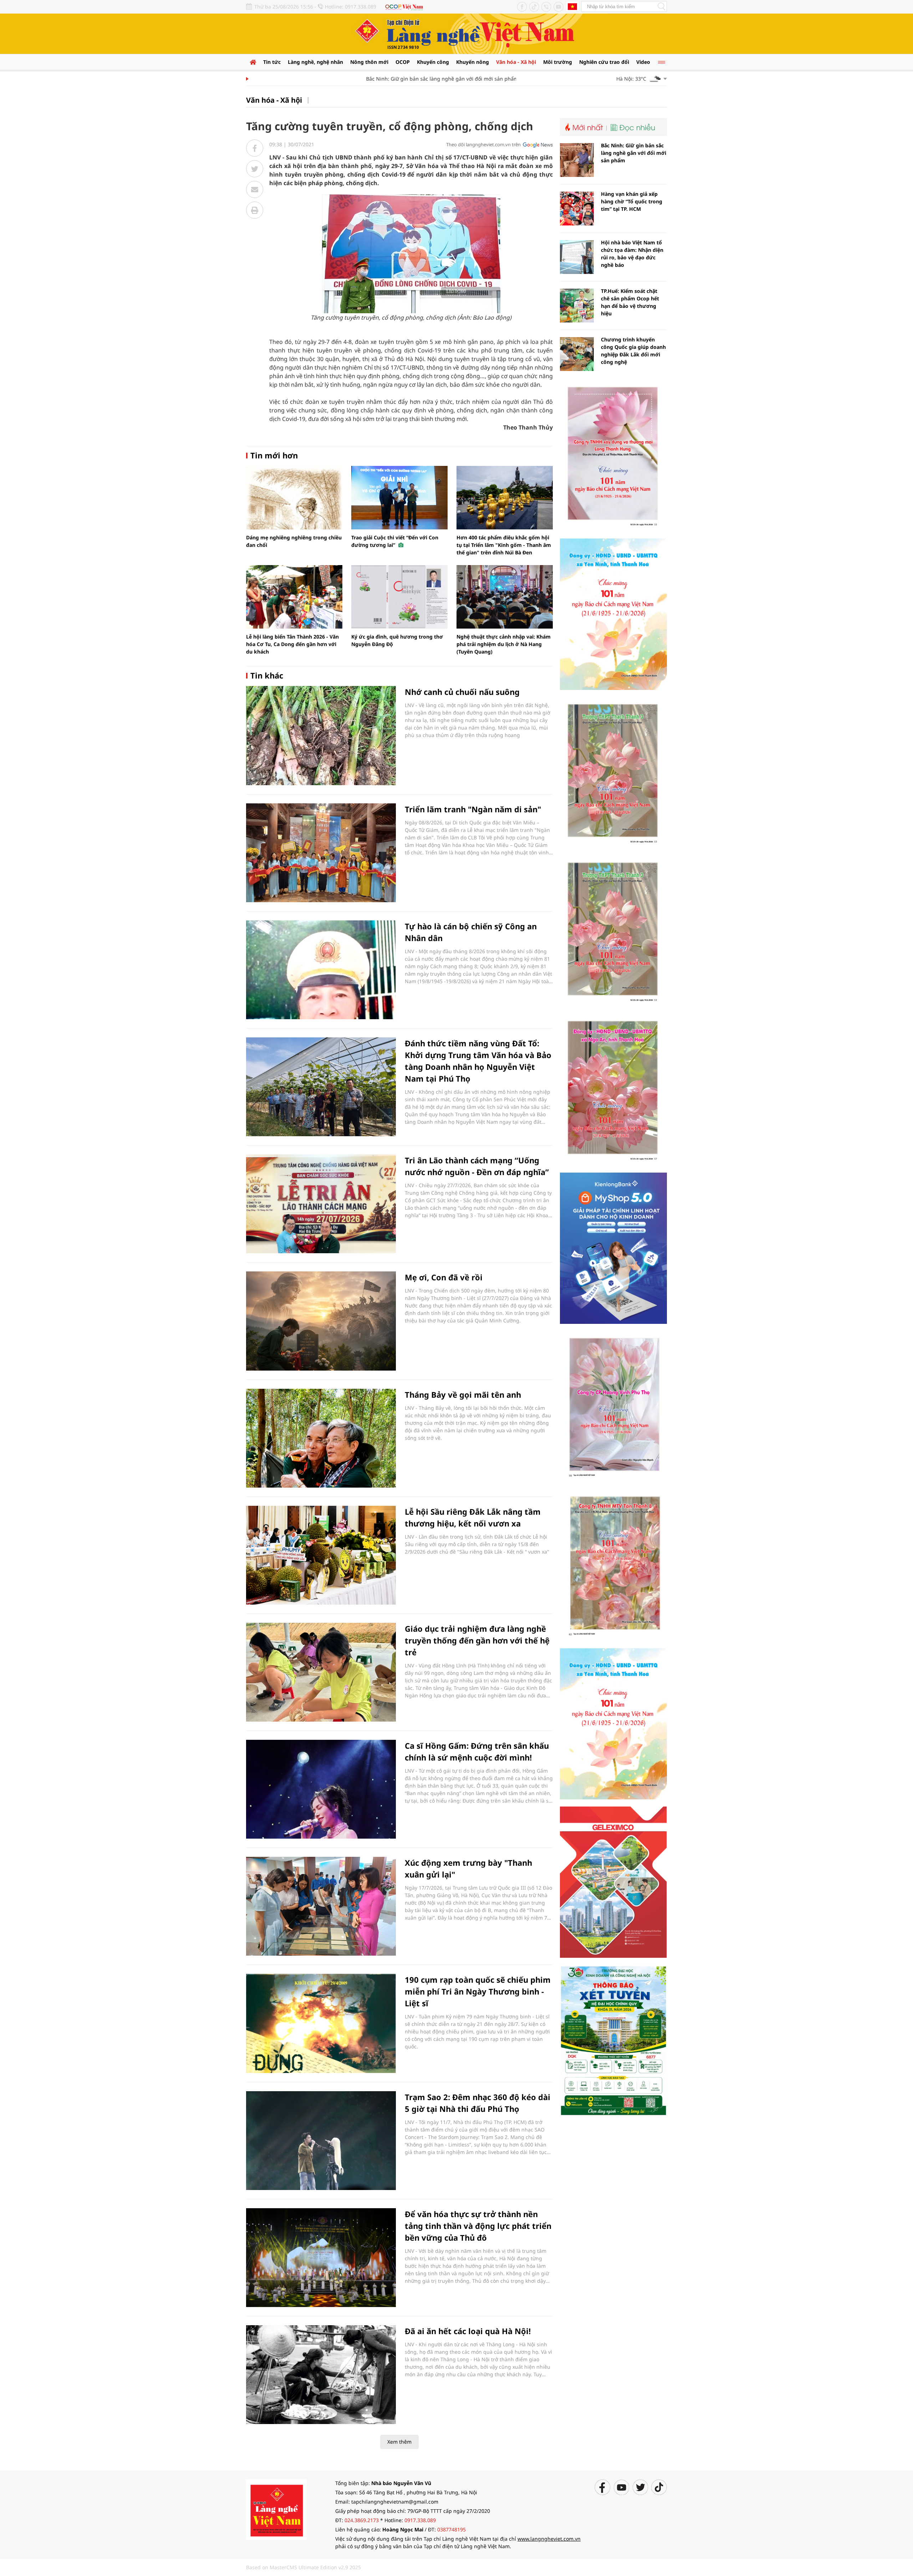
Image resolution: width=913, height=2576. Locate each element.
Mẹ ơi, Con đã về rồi (444, 1277)
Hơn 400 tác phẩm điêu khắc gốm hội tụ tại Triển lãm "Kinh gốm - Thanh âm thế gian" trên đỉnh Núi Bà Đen (504, 545)
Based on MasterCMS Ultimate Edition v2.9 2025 (304, 2567)
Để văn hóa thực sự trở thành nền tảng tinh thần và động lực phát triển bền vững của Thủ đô (478, 2226)
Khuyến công (433, 62)
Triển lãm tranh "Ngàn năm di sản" (473, 809)
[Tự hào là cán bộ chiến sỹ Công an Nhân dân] (321, 970)
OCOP (403, 62)
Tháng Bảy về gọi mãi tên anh (463, 1394)
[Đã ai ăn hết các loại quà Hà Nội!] (321, 2375)
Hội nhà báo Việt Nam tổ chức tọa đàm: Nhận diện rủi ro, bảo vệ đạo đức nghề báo (632, 254)
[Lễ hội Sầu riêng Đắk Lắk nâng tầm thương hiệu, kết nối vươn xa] (321, 1555)
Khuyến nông (473, 62)
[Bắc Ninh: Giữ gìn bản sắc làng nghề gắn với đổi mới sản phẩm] (577, 160)
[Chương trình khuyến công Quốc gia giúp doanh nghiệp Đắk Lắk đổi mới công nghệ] (577, 354)
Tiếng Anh (572, 6)
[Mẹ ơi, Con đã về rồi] (321, 1321)
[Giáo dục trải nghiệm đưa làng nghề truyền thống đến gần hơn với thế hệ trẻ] (321, 1672)
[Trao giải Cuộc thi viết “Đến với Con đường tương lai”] (399, 498)
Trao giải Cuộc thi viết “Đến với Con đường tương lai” (395, 541)
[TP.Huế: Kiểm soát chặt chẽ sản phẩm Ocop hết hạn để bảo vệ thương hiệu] (577, 306)
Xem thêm (399, 2442)
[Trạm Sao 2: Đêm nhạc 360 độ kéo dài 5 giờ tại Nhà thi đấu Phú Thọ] (321, 2141)
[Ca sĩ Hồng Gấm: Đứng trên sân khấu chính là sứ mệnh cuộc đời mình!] (321, 1789)
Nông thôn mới (369, 62)
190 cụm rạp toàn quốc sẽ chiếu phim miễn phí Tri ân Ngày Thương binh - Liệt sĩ (478, 1991)
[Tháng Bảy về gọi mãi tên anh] (321, 1438)
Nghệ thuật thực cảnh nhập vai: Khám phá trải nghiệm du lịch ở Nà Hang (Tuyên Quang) (504, 644)
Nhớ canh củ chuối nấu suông (462, 692)
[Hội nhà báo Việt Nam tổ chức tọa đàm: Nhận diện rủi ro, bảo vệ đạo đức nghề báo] (577, 257)
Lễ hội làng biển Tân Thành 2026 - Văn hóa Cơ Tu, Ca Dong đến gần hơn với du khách (292, 644)
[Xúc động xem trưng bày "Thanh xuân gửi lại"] (321, 1906)
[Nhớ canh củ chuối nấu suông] (321, 735)
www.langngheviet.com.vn (549, 2539)
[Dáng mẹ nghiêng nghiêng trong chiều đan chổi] (294, 498)
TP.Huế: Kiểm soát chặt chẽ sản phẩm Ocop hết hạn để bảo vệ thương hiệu (630, 302)
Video (643, 62)
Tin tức (272, 62)
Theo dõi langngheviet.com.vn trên (483, 144)
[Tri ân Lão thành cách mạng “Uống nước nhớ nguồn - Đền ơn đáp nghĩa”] (321, 1204)
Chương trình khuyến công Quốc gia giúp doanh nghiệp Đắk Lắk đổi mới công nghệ (633, 351)
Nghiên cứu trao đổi (604, 62)
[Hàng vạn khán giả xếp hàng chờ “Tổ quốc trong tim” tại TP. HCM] (577, 209)
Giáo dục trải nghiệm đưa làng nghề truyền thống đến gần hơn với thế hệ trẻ (477, 1640)
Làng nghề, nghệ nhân (315, 62)
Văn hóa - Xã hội (516, 62)
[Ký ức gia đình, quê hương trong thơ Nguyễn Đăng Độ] (399, 597)
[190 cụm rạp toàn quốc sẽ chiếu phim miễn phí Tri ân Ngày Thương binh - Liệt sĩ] (321, 2023)
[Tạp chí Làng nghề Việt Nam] (276, 2509)
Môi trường (558, 62)
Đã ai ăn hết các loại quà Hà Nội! (468, 2331)
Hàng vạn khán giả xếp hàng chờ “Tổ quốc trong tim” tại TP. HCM (632, 201)
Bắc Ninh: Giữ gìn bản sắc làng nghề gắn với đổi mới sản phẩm (400, 79)
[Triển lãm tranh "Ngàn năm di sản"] (321, 853)
